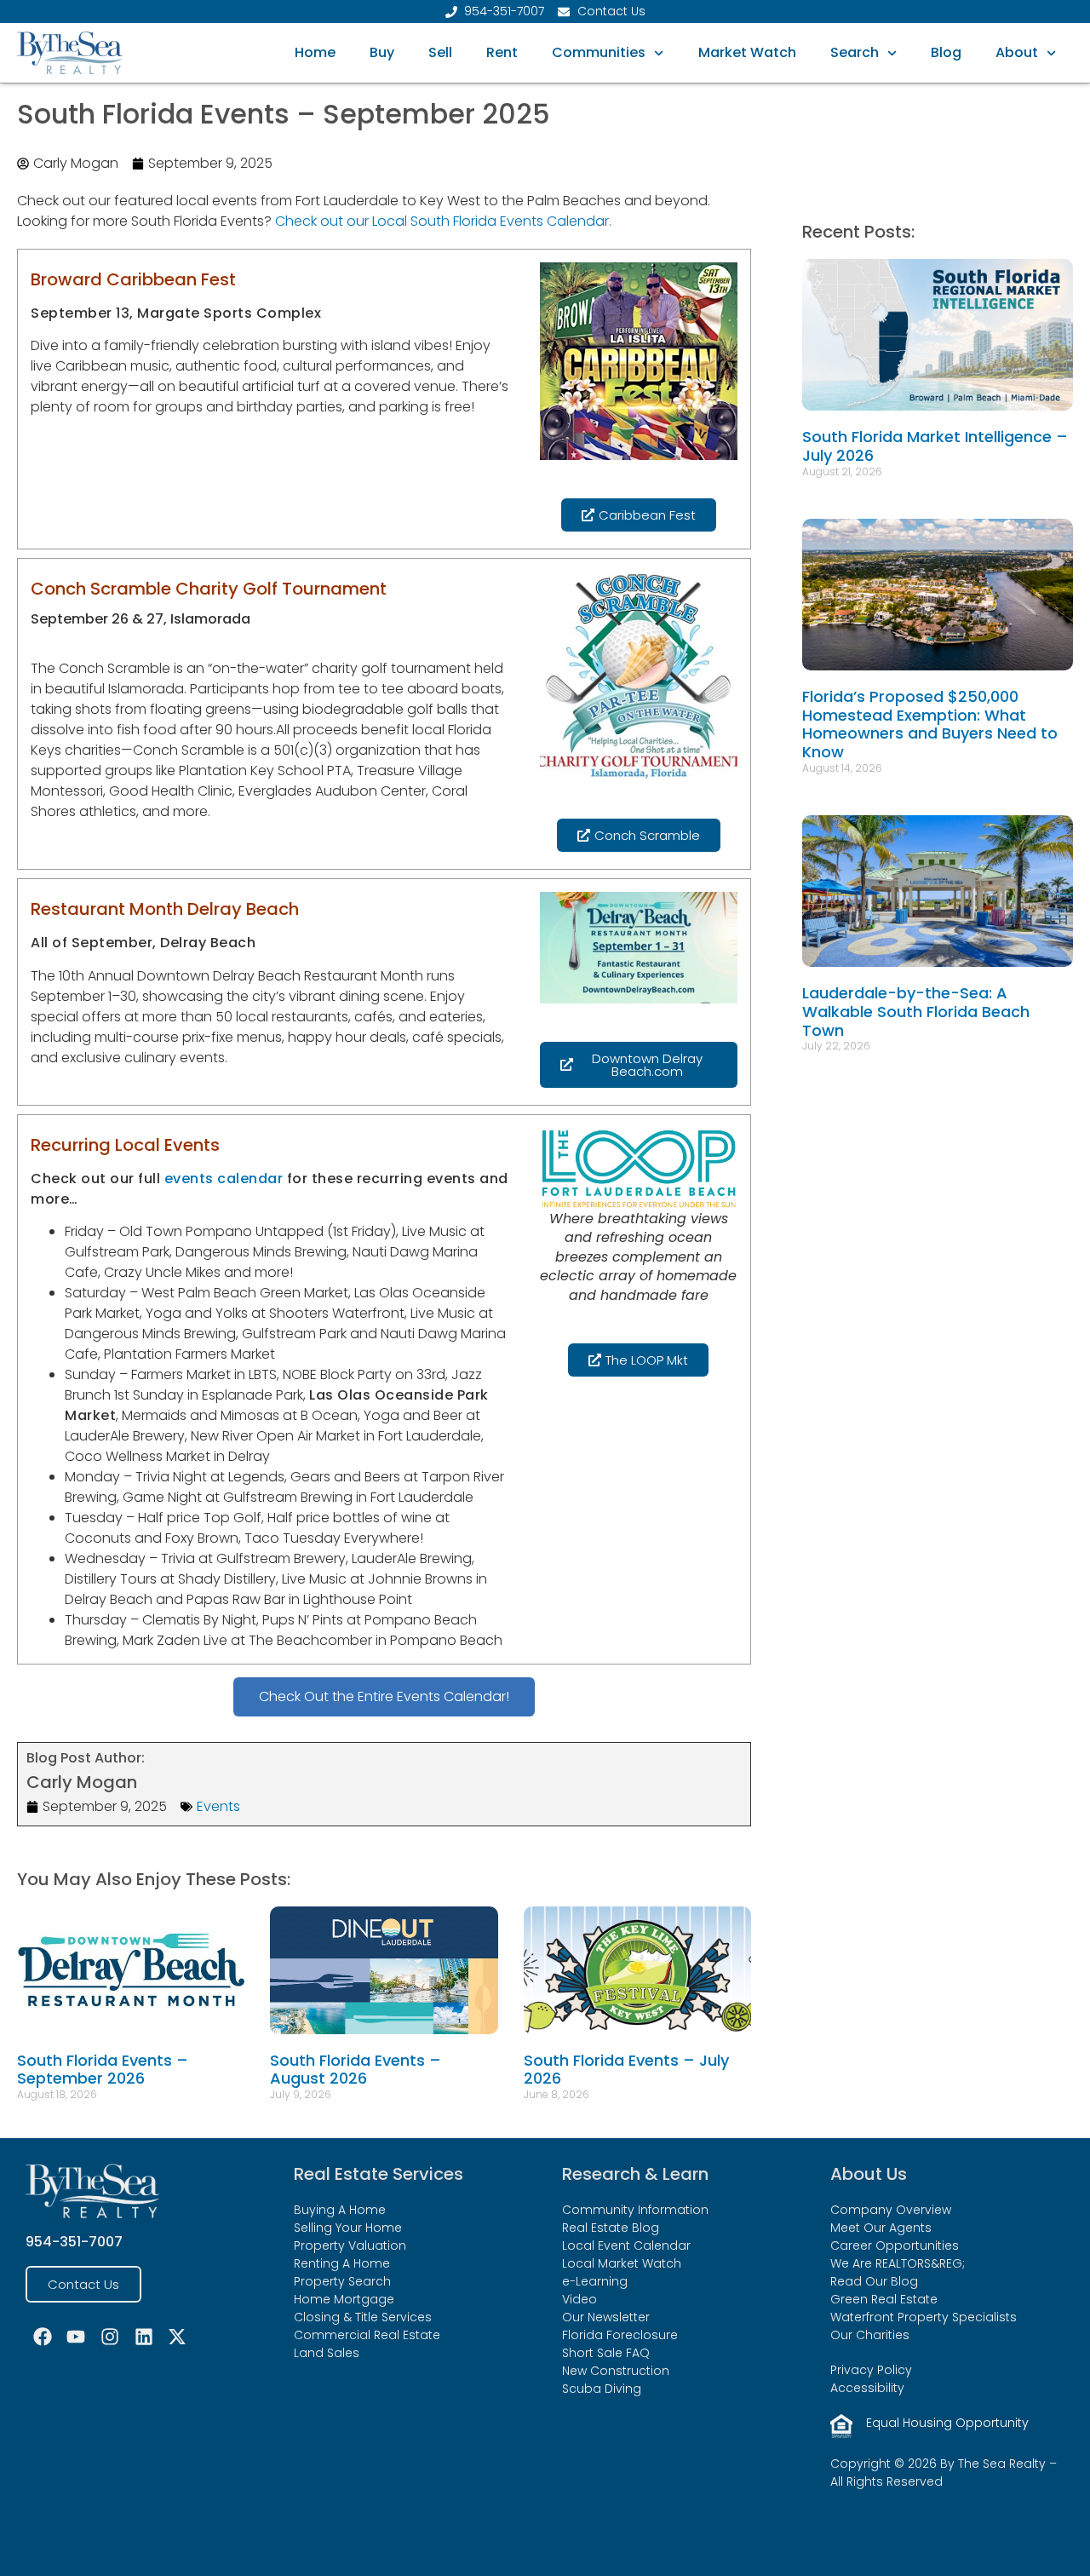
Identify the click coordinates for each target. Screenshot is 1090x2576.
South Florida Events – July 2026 (626, 2070)
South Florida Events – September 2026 (103, 2070)
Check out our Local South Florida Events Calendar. (443, 221)
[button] (272, 440)
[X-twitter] (177, 2337)
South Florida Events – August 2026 (356, 2070)
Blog (946, 52)
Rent (502, 52)
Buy (382, 52)
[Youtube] (77, 2337)
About (1017, 52)
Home (315, 52)
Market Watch (747, 52)
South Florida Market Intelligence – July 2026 (935, 446)
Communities (599, 52)
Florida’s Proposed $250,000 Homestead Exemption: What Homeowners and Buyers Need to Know (930, 724)
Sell (440, 52)
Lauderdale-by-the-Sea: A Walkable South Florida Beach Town (916, 1011)
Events (218, 1806)
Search (855, 52)
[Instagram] (110, 2337)
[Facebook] (43, 2337)
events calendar (224, 1179)
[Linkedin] (144, 2337)
